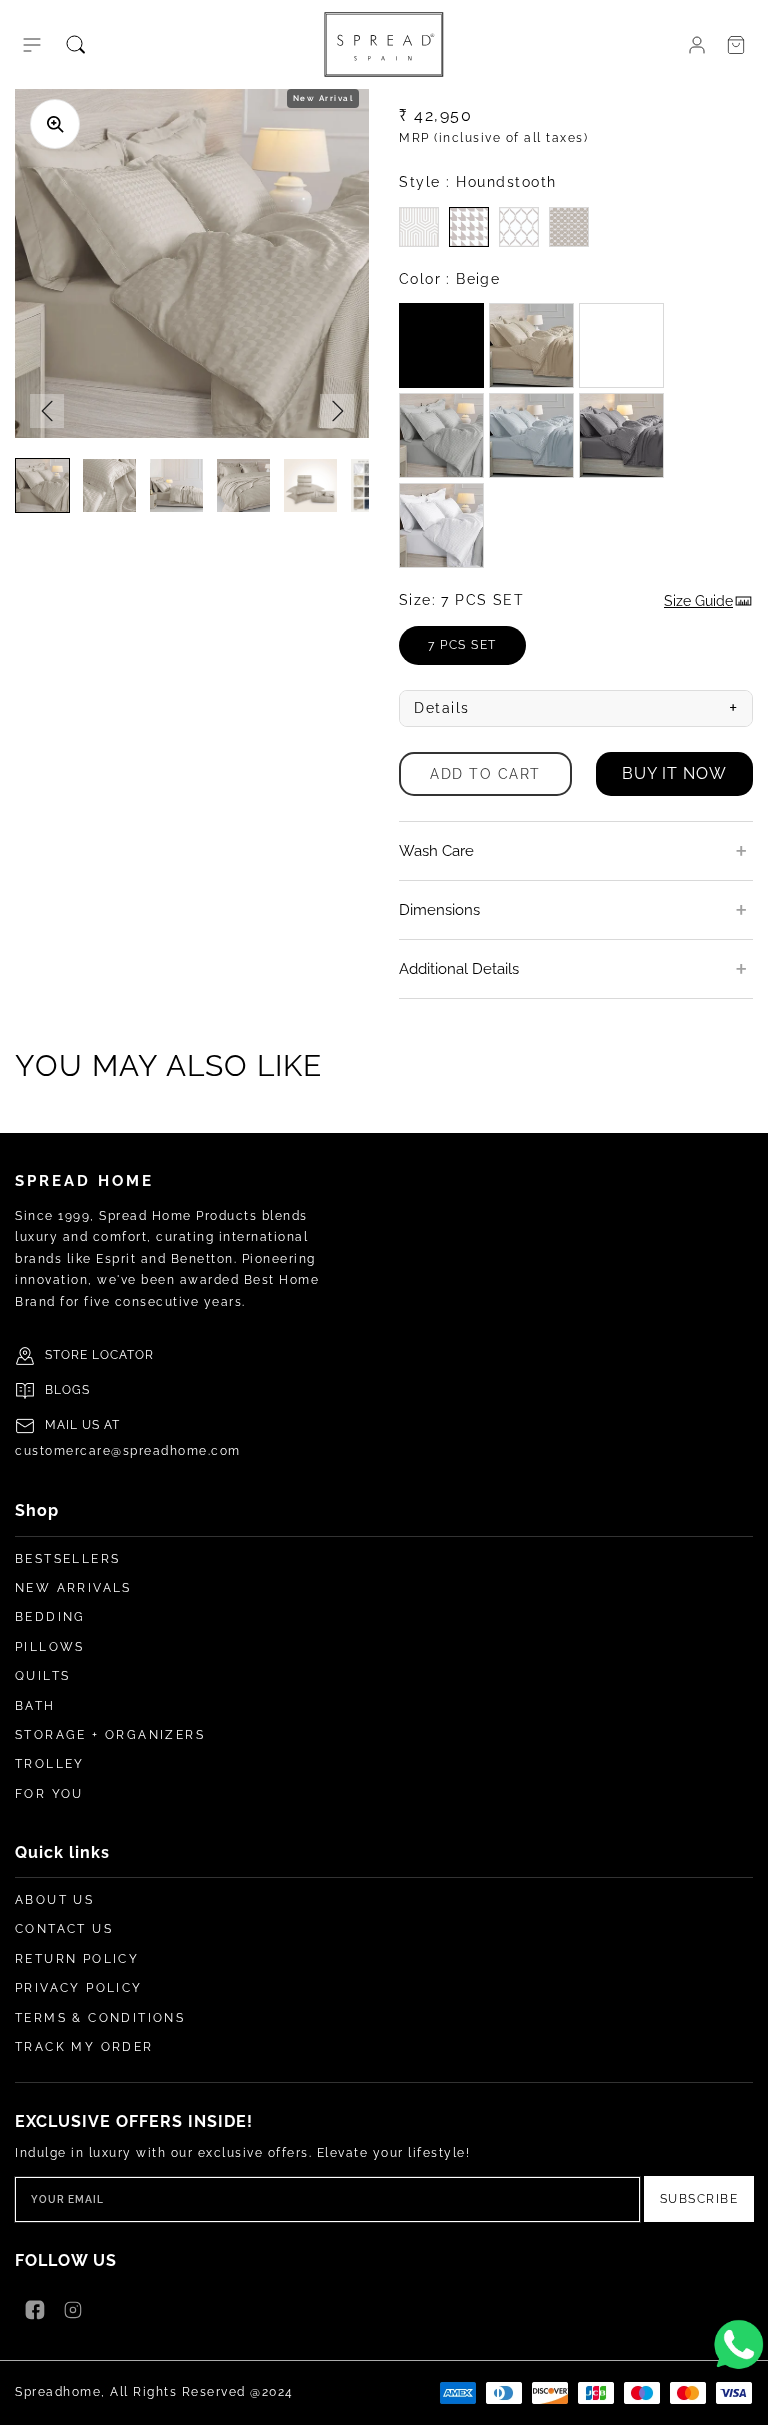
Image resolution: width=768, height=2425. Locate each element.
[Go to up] (742, 2399)
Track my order (84, 2047)
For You (49, 1794)
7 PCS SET (477, 651)
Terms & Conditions (100, 2018)
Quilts (42, 1676)
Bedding (50, 1617)
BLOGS (67, 1390)
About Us (54, 1900)
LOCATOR (123, 1355)
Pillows (50, 1647)
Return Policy (77, 1959)
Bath (35, 1706)
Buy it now (674, 773)
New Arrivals (73, 1588)
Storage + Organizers (110, 1735)
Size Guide (698, 601)
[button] (32, 45)
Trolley (50, 1764)
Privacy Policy (79, 1988)
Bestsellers (67, 1559)
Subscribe (699, 2199)
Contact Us (64, 1929)
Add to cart (485, 774)
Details (576, 708)
